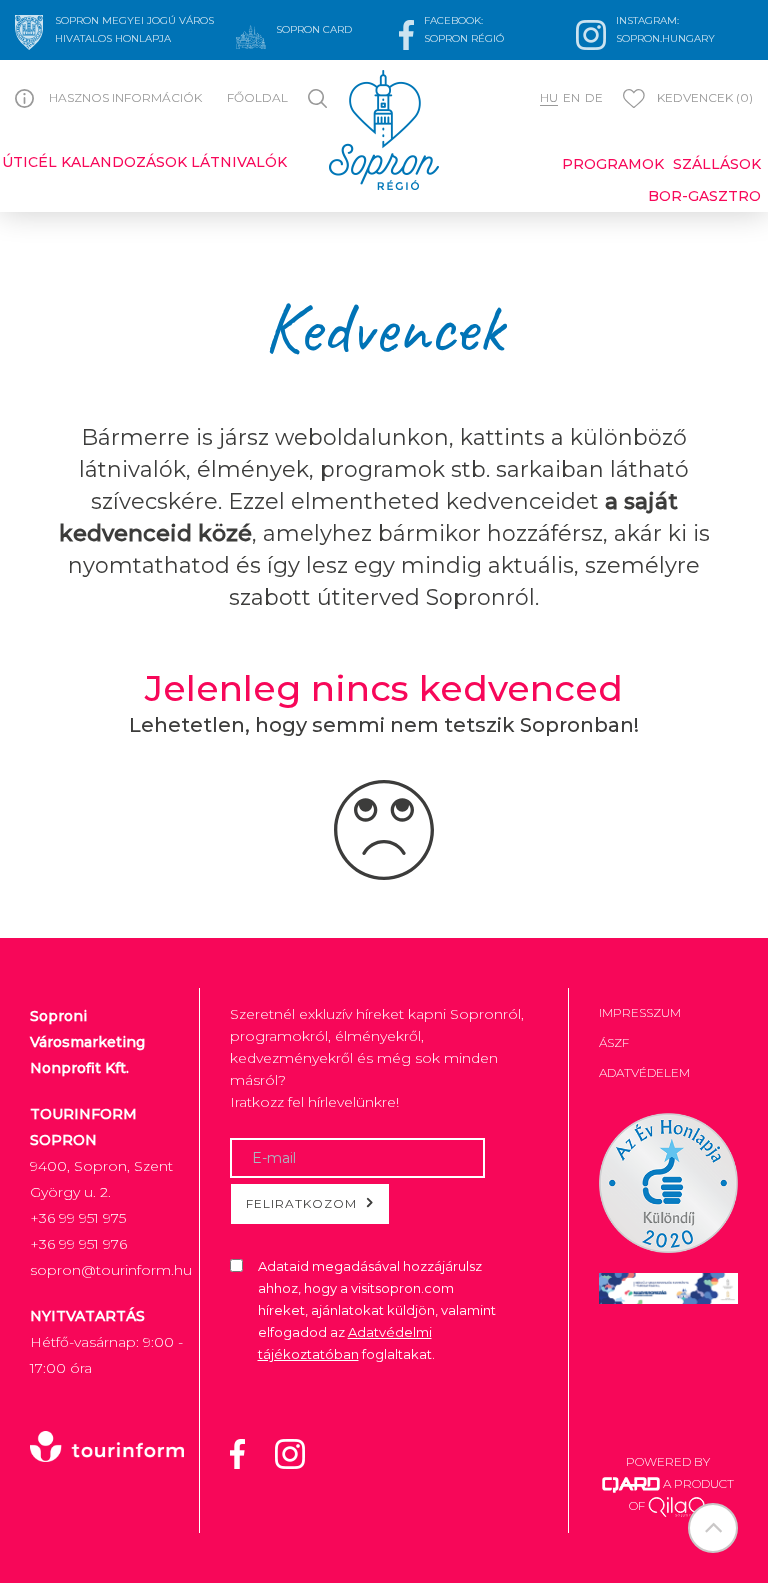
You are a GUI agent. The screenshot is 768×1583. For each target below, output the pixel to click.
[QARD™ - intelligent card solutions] (631, 1483)
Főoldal (257, 97)
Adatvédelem (644, 1072)
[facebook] (250, 1452)
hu (549, 97)
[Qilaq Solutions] (677, 1505)
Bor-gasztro (704, 196)
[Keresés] (321, 96)
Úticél (29, 162)
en (571, 97)
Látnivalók (239, 162)
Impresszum (640, 1012)
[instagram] (302, 1452)
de (594, 97)
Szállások (717, 164)
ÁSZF (614, 1042)
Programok (613, 164)
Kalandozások (124, 162)
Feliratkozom (301, 1203)
